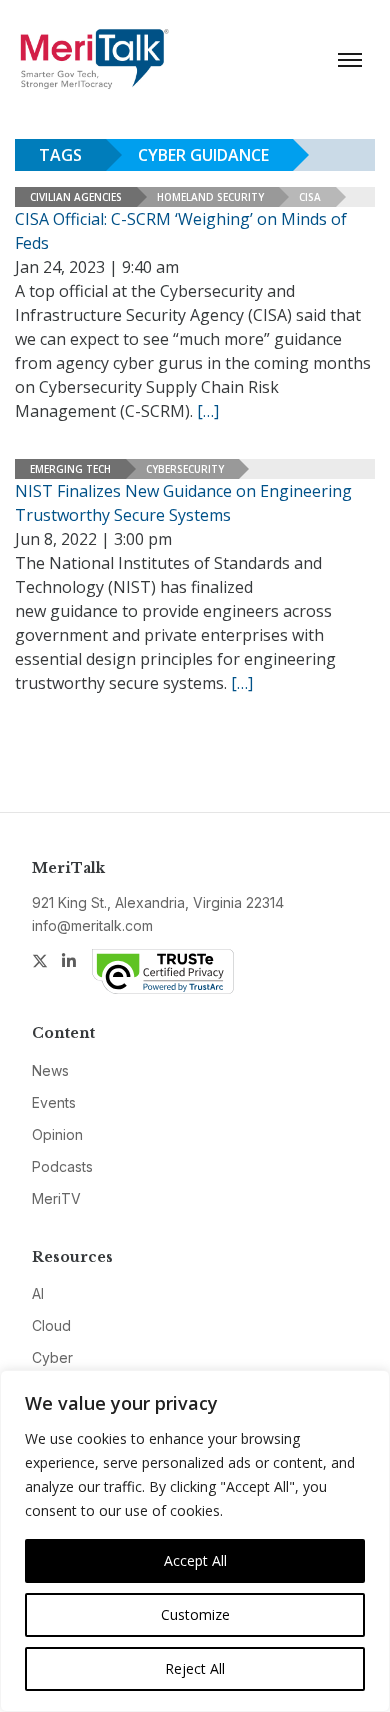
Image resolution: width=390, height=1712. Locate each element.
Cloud (51, 1325)
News (50, 1070)
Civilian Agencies (76, 197)
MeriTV (56, 1198)
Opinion (57, 1134)
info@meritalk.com (92, 925)
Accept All (195, 1560)
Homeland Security (210, 197)
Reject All (195, 1668)
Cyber (52, 1357)
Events (54, 1102)
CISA (310, 197)
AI (38, 1293)
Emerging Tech (70, 469)
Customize (195, 1614)
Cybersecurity (185, 469)
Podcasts (62, 1166)
